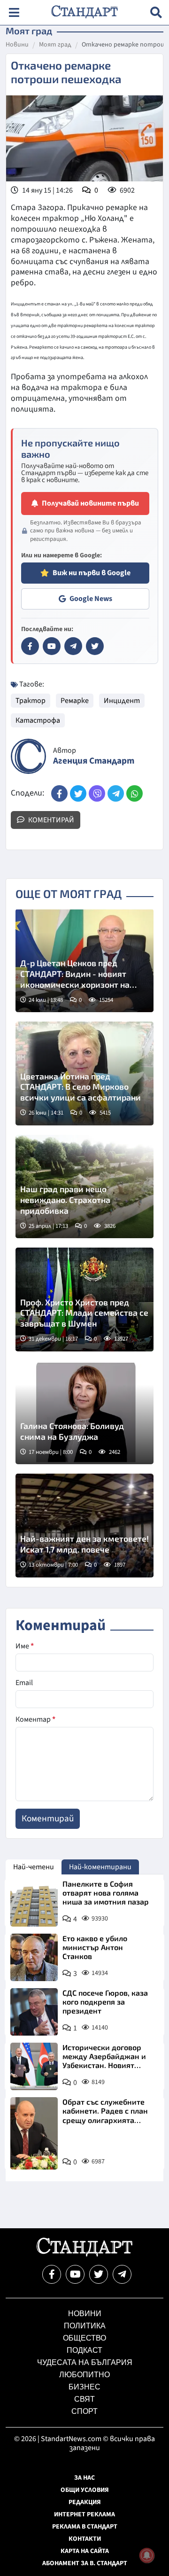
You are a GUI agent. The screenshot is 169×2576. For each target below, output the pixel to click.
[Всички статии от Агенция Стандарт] (28, 756)
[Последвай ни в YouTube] (75, 2274)
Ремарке (75, 701)
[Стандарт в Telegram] (73, 646)
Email (24, 1683)
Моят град (55, 45)
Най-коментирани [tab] (100, 1867)
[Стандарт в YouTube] (52, 646)
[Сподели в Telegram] (116, 793)
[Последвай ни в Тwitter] (99, 2274)
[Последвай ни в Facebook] (52, 2274)
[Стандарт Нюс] (84, 2254)
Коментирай (50, 820)
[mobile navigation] (14, 12)
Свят (84, 2399)
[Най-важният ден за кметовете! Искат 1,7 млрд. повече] (84, 1526)
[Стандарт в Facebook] (30, 646)
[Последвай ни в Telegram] (122, 2274)
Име (25, 1646)
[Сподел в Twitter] (78, 793)
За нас (84, 2478)
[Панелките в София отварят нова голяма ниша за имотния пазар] (34, 1903)
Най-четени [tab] (34, 1867)
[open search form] (156, 12)
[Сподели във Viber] (97, 793)
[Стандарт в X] (95, 646)
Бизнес (84, 2387)
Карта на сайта (85, 2551)
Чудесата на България (85, 2362)
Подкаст (84, 2350)
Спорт (84, 2411)
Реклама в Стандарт (85, 2527)
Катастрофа (38, 720)
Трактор (31, 701)
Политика (85, 2326)
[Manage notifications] (147, 2555)
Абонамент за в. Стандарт (85, 2563)
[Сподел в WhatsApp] (134, 793)
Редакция (85, 2502)
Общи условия (85, 2490)
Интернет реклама (84, 2514)
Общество (84, 2338)
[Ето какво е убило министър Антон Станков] (34, 1957)
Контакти (85, 2539)
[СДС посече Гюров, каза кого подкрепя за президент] (34, 2012)
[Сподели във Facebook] (59, 793)
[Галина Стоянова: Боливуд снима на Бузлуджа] (84, 1413)
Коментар (35, 1719)
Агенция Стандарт (94, 761)
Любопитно (84, 2375)
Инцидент (122, 701)
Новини (17, 45)
